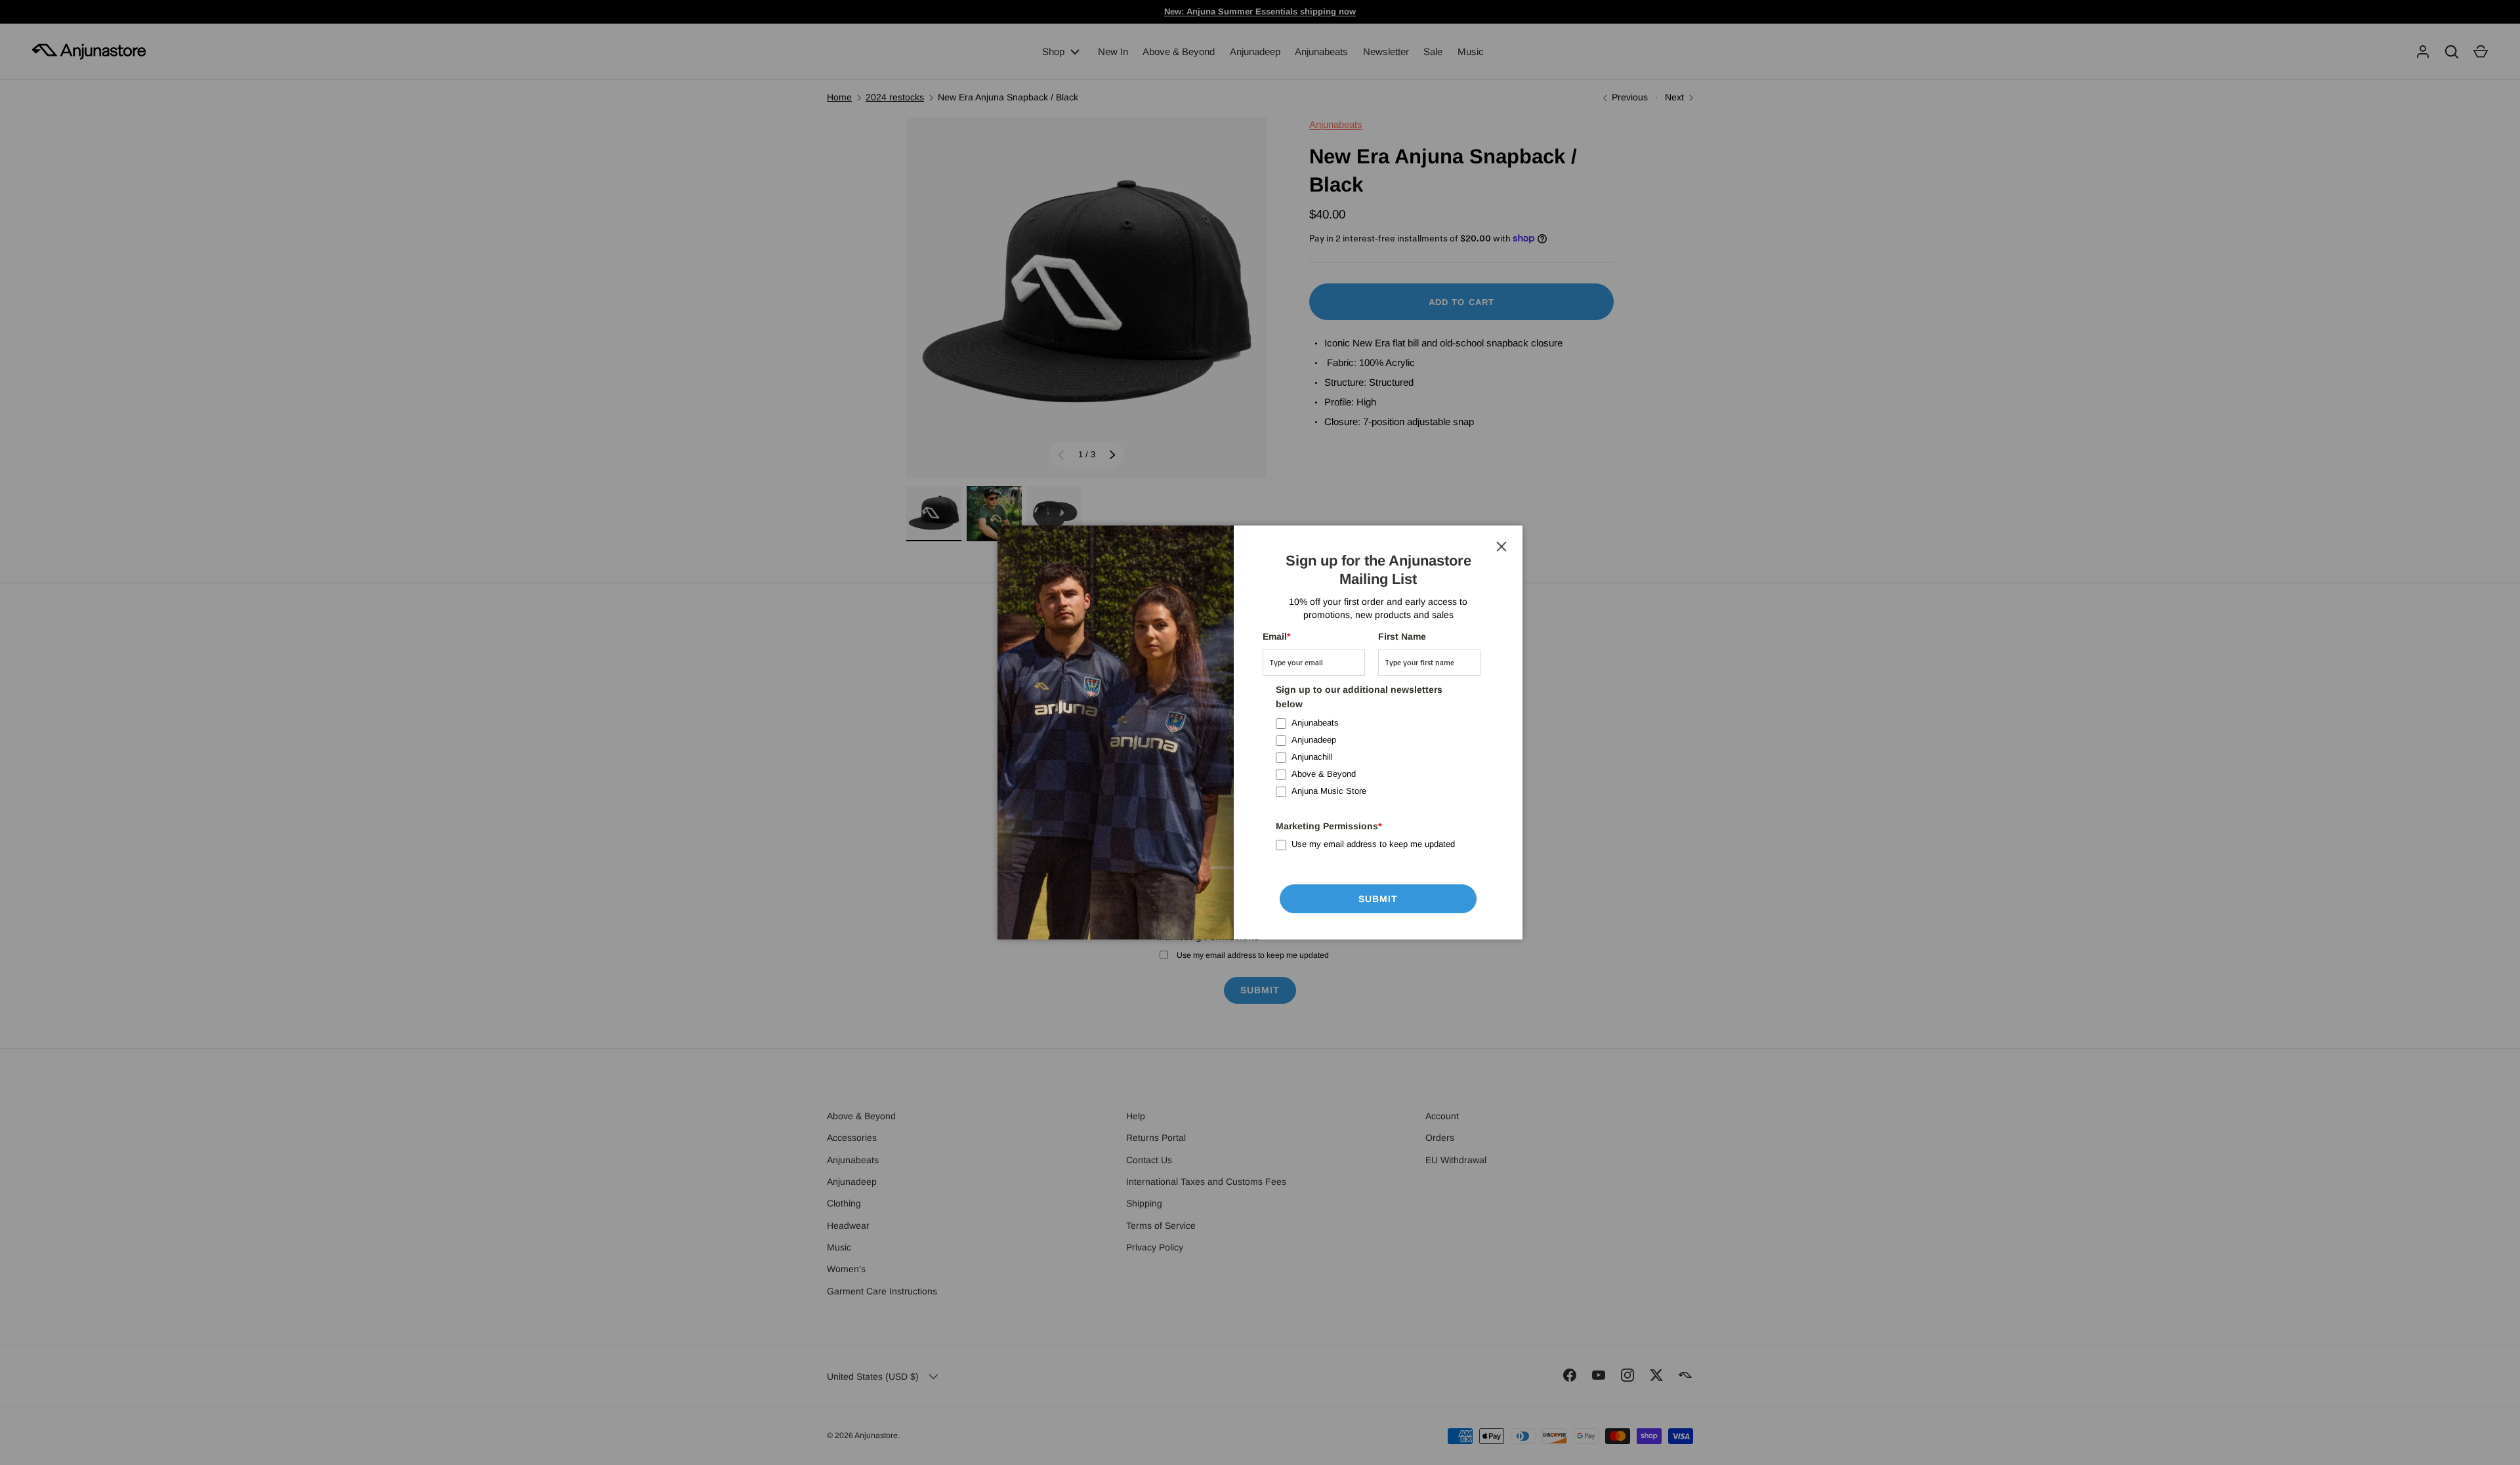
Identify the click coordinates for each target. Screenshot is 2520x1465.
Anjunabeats (1315, 723)
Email (1276, 636)
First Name (1402, 636)
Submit (1378, 899)
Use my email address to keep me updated (1373, 844)
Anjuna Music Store (1329, 791)
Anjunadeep (1314, 740)
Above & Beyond (1324, 774)
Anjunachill (1312, 757)
